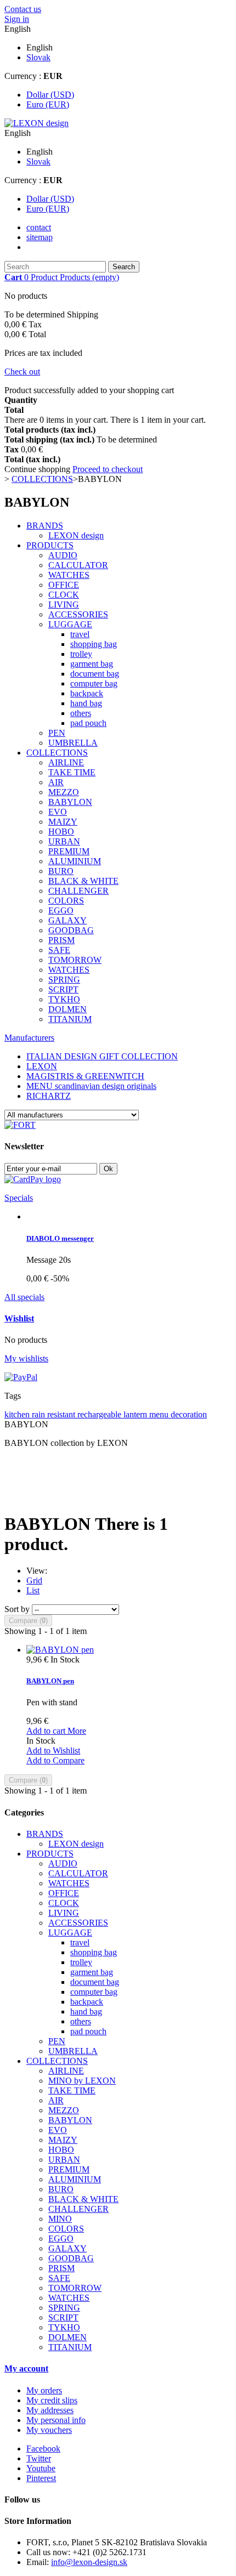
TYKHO (64, 999)
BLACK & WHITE (83, 881)
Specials (19, 1198)
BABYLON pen (50, 1681)
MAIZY (63, 822)
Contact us (23, 9)
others (81, 713)
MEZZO (64, 792)
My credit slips (52, 2400)
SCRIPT (63, 989)
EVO (58, 812)
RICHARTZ (49, 1096)
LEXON (42, 1066)
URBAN (64, 841)
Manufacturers (29, 1038)
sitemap (40, 237)
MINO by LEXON (82, 2081)
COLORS (66, 901)
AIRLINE (66, 762)
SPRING (64, 980)
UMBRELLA (73, 743)
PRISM (61, 940)
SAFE (59, 950)
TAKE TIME (72, 772)
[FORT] (20, 1125)
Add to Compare (55, 1760)
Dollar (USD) (50, 95)
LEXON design (76, 535)
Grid (34, 1581)
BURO (61, 871)
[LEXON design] (36, 123)
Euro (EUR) (48, 104)
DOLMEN (68, 1009)
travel (80, 634)
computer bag (94, 683)
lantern (136, 1414)
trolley (81, 654)
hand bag (86, 703)
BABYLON (70, 802)
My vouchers (49, 2430)
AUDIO (63, 555)
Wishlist (19, 1318)
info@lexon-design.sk (89, 2562)
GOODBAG (71, 930)
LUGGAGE (70, 624)
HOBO (61, 832)
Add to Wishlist (53, 1751)
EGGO (61, 910)
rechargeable (100, 1414)
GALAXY (68, 920)
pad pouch (88, 723)
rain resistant (55, 1414)
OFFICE (64, 585)
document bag (95, 674)
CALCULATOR (78, 565)
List (33, 1590)
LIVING (64, 605)
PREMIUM (69, 851)
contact (39, 227)
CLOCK (64, 595)
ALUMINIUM (75, 861)
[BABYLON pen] (60, 1650)
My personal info (56, 2420)
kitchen (18, 1414)
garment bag (92, 664)
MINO (60, 2219)
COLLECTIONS (57, 753)
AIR (56, 782)
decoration (189, 1414)
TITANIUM (70, 1019)
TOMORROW (75, 960)
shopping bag (94, 644)
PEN (57, 733)
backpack (87, 693)
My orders (44, 2390)
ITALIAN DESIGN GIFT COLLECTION (102, 1056)
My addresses (50, 2410)
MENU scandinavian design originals (91, 1086)
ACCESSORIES (78, 614)
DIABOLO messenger (60, 1238)
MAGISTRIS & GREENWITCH (85, 1076)
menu (160, 1414)
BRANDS (45, 526)
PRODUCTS (50, 545)
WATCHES (69, 575)
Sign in (17, 19)
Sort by (17, 1609)
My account (26, 2368)
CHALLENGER (78, 891)
